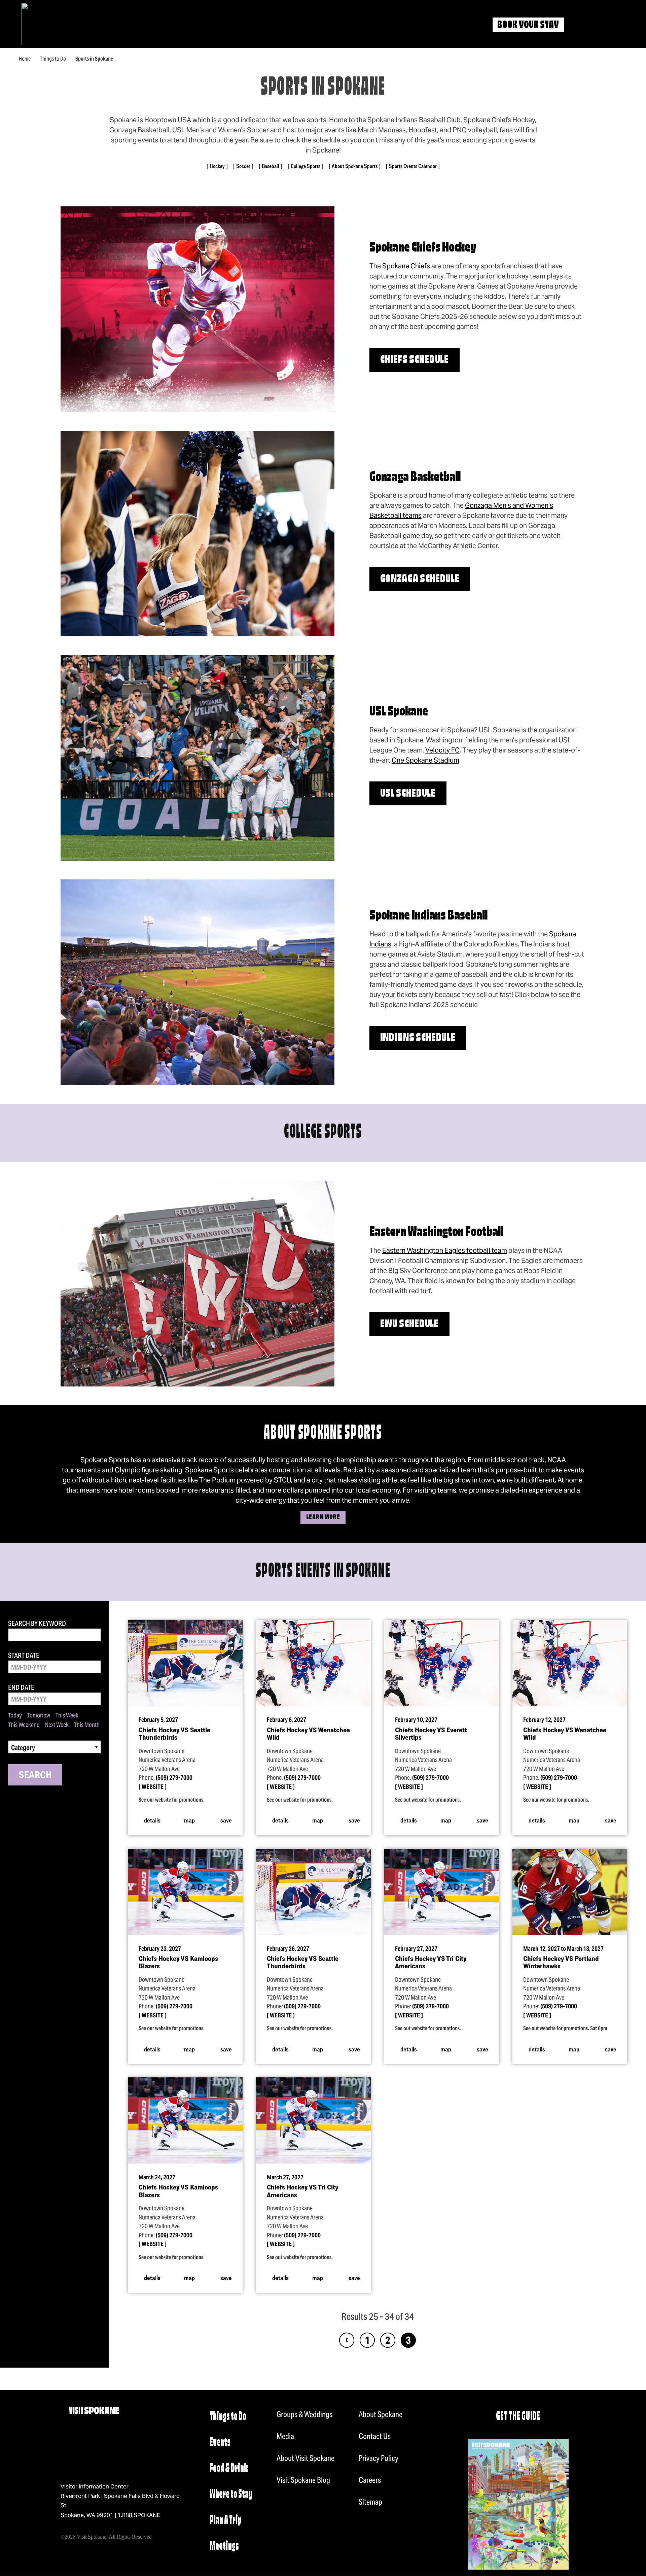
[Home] (75, 24)
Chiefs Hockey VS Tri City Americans (431, 1962)
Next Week (57, 1725)
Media (285, 2436)
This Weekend (24, 1725)
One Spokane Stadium (425, 760)
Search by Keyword (37, 1624)
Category (23, 1748)
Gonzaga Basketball (415, 478)
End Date (21, 1687)
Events (220, 2443)
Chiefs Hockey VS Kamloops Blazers (178, 1962)
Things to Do (228, 2417)
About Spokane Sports (355, 166)
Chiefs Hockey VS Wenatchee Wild (308, 1734)
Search (35, 1775)
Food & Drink (229, 2469)
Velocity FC (442, 750)
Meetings (224, 2547)
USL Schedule (408, 794)
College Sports (306, 166)
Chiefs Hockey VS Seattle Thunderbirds (174, 1734)
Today (15, 1715)
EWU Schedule (409, 1325)
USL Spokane (399, 712)
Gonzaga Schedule (420, 579)
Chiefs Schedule (415, 360)
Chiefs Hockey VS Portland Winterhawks (561, 1962)
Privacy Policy (379, 2458)
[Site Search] (581, 25)
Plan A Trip (226, 2521)
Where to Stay (231, 2495)
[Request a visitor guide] (518, 2504)
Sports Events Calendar (413, 166)
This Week (67, 1715)
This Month (87, 1725)
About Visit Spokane (306, 2458)
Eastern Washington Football (436, 1233)
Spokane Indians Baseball (428, 916)
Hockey (217, 166)
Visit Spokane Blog (303, 2480)
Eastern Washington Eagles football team (445, 1250)
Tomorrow (39, 1715)
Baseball (271, 166)
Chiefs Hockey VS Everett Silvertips (431, 1734)
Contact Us (375, 2436)
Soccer (243, 166)
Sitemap (370, 2502)
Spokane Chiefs (406, 266)
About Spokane (381, 2414)
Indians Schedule (418, 1038)
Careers (370, 2480)
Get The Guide (518, 2417)
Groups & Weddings (304, 2414)
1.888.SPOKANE (139, 2515)
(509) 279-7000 (174, 1778)
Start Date (24, 1655)
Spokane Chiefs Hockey (423, 248)
